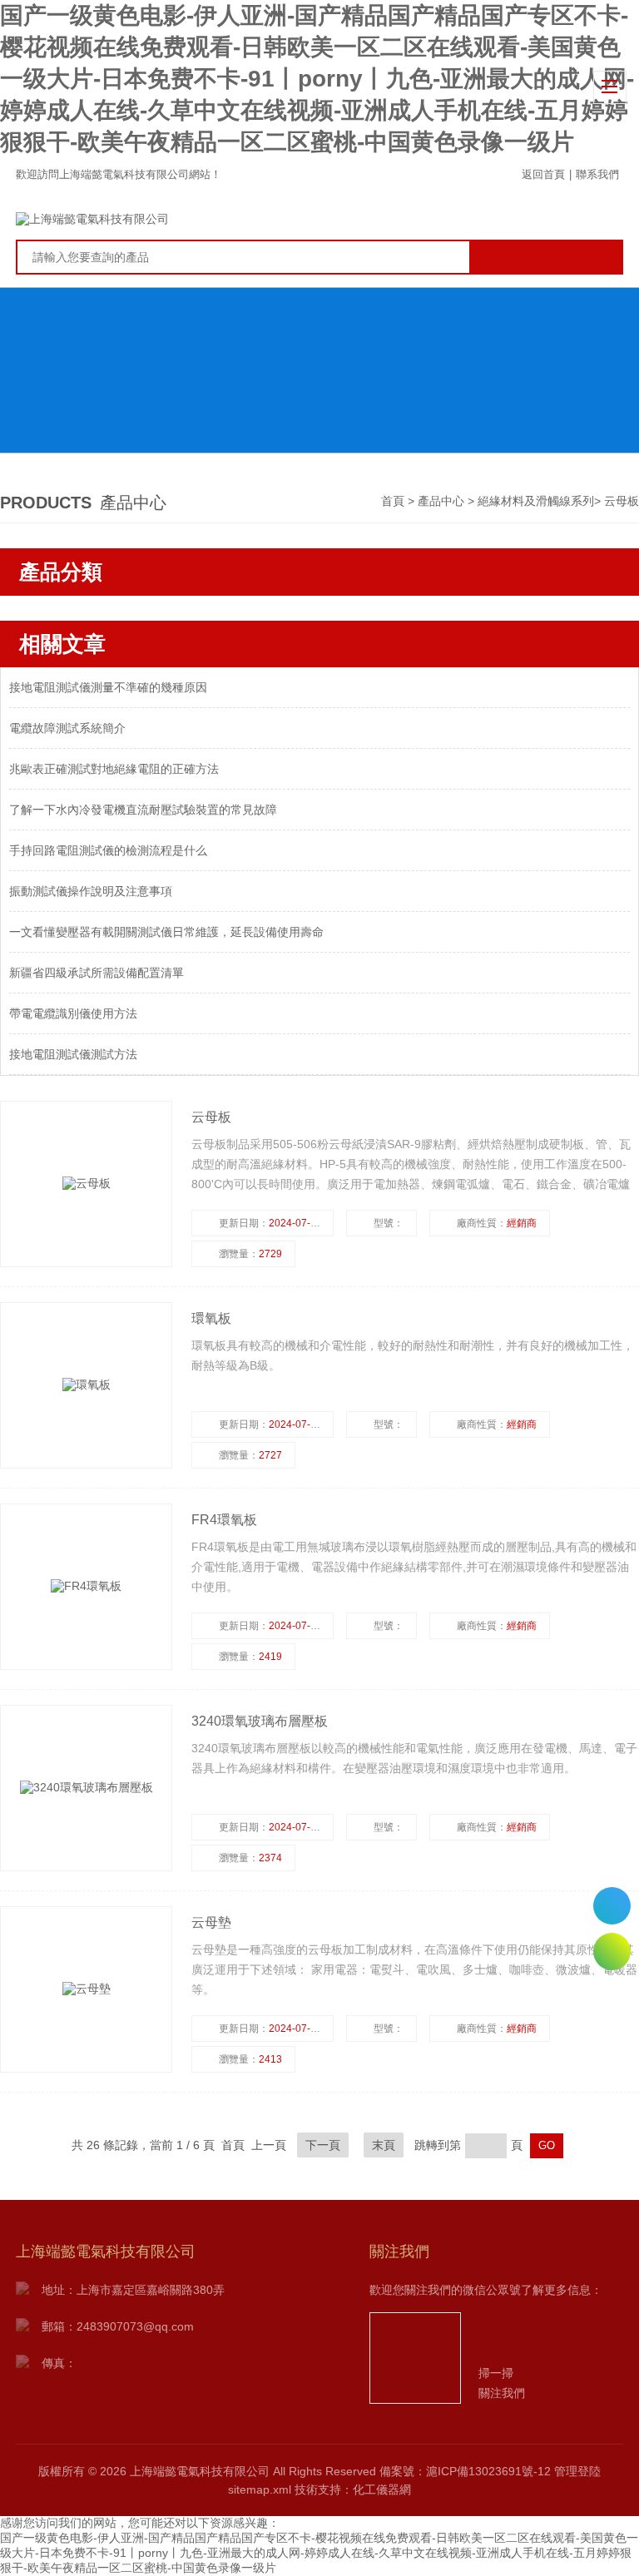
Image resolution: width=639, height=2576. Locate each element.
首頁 (394, 501)
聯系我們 (597, 174)
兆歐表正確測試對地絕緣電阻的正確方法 (114, 769)
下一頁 (323, 2145)
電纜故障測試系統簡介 (67, 728)
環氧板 (211, 1318)
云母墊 (211, 1922)
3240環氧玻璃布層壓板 (260, 1721)
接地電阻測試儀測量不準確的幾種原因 (108, 687)
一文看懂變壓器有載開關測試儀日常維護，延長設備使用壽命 (166, 932)
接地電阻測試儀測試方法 (73, 1054)
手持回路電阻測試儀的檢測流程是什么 (108, 850)
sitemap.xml (260, 2489)
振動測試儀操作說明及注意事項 (91, 891)
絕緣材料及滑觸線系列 (536, 501)
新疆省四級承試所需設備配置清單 (97, 973)
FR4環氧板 (224, 1520)
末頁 (384, 2145)
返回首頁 (543, 174)
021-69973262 (612, 1906)
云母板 (622, 501)
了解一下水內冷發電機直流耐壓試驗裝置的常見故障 (143, 810)
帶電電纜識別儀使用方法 (73, 1013)
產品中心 (443, 501)
